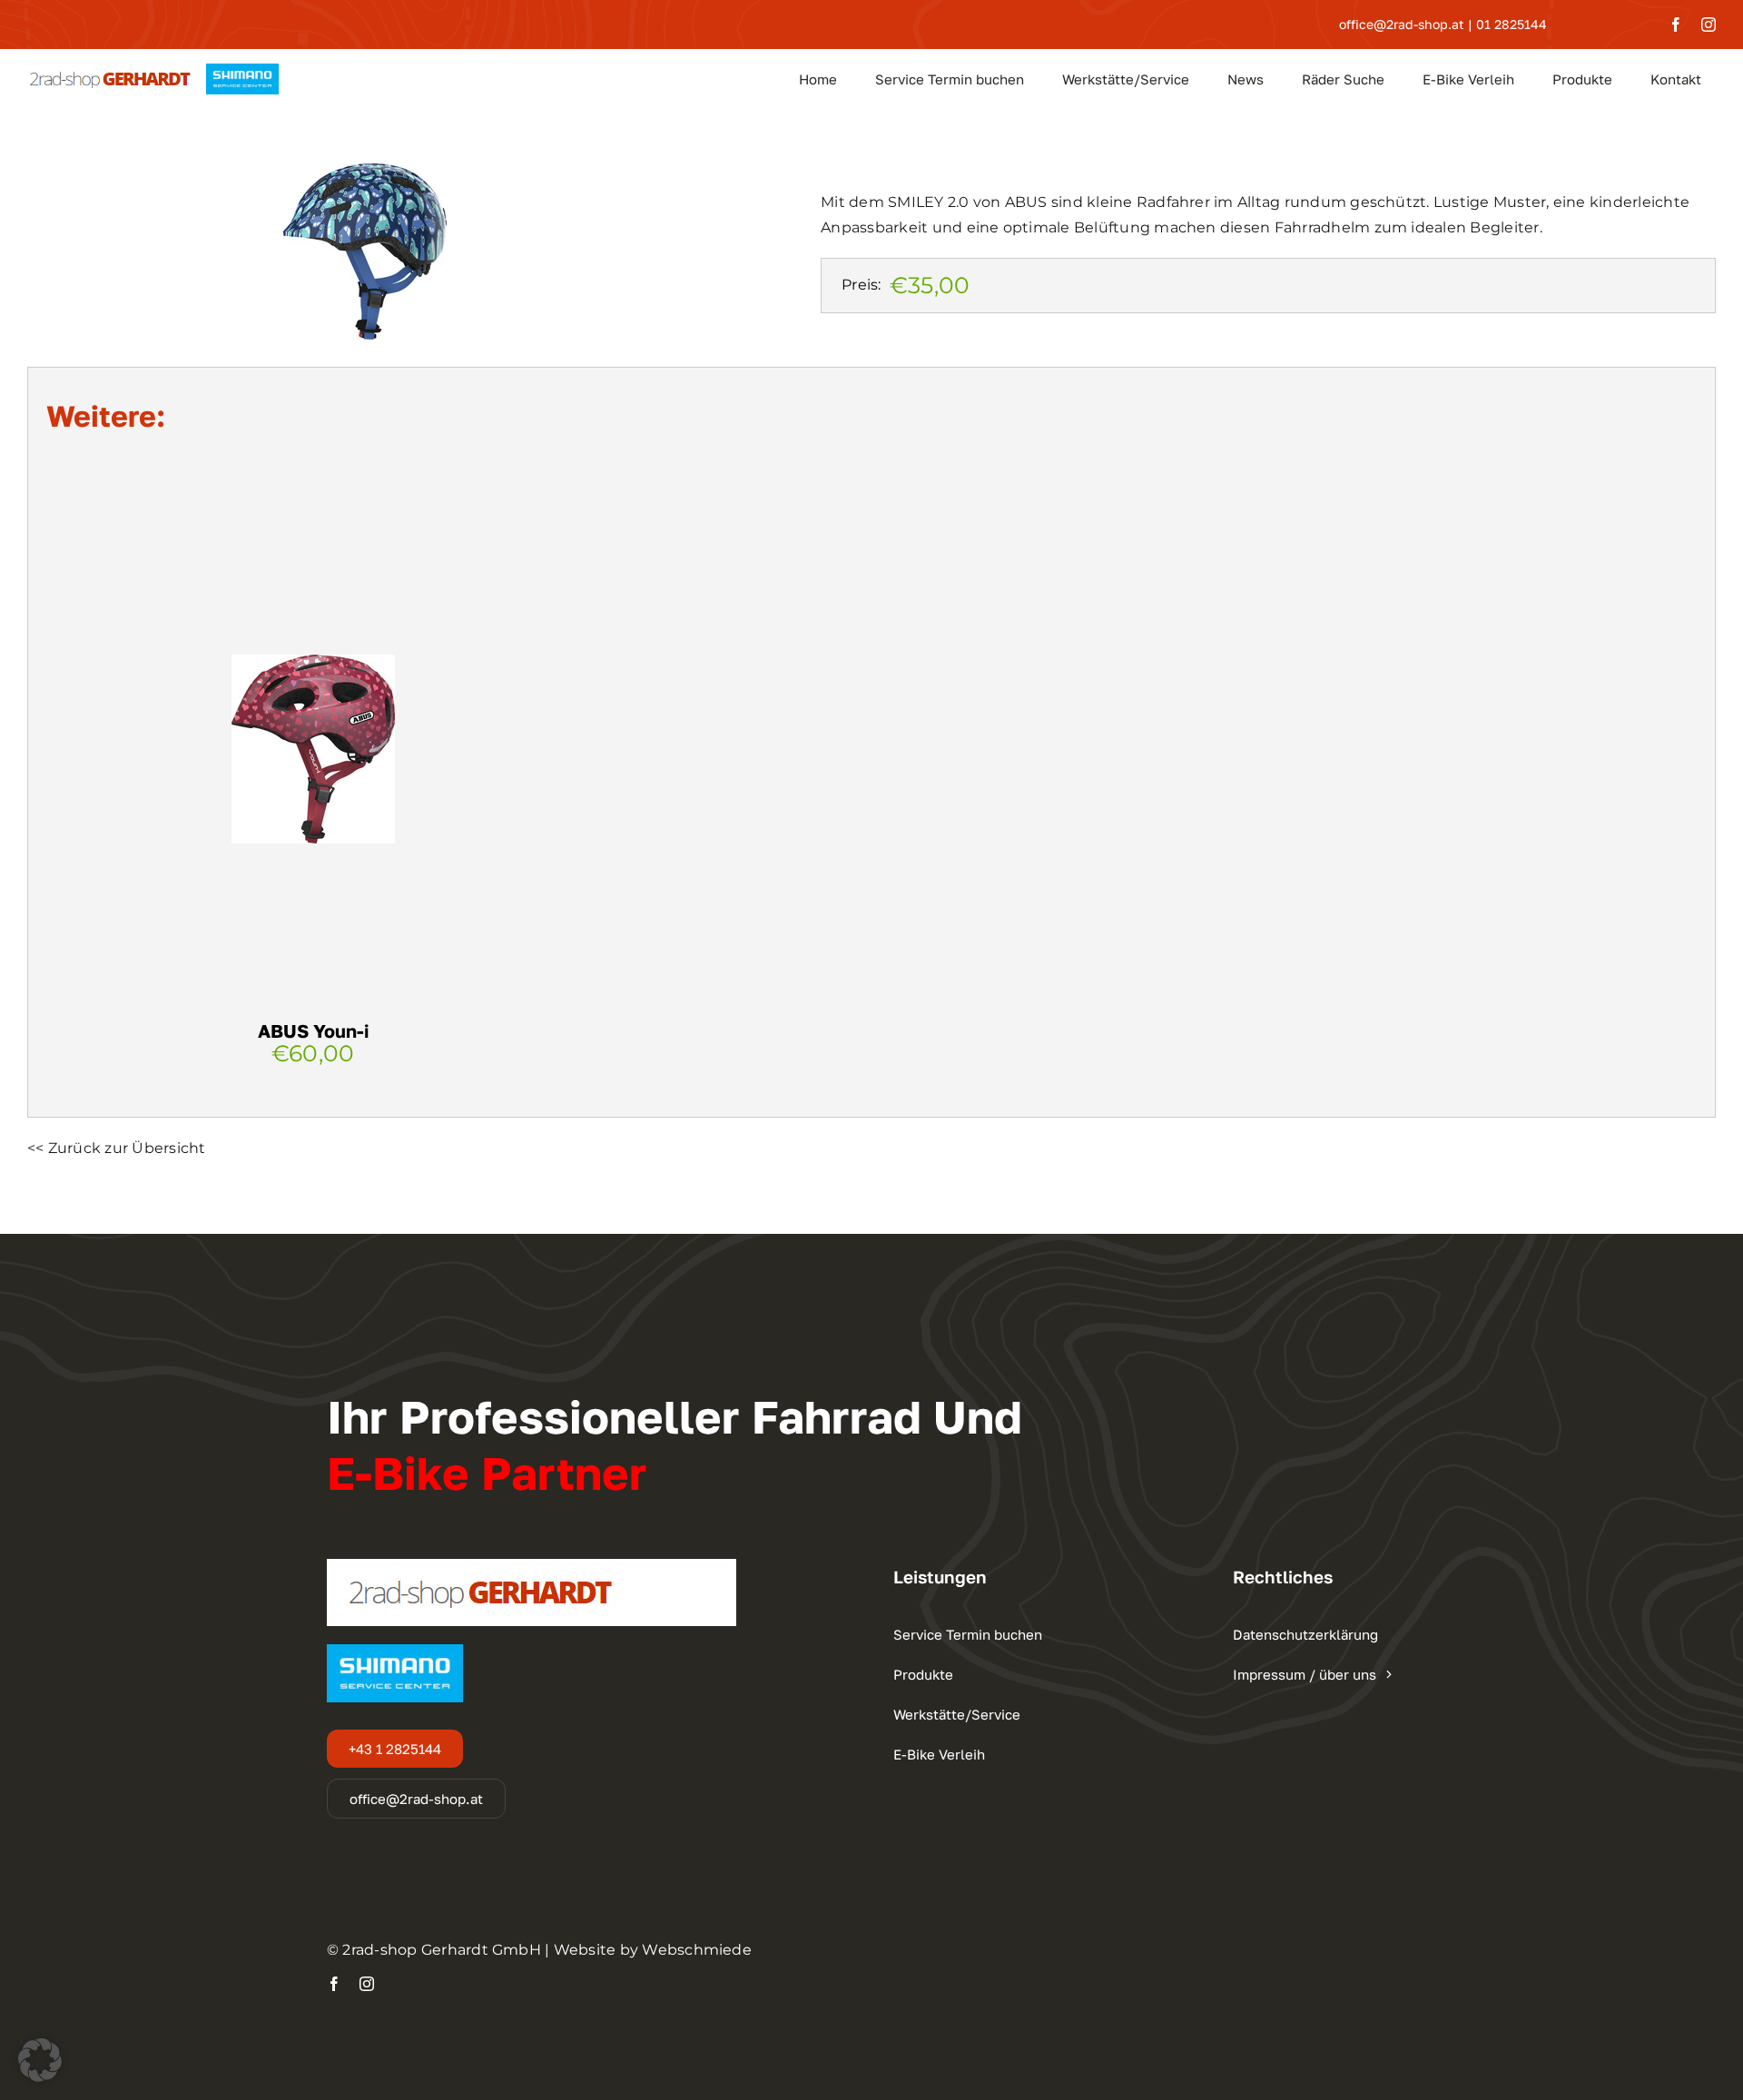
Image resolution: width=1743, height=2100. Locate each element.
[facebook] (1676, 25)
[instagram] (1709, 25)
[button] (40, 2060)
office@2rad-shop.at (1402, 24)
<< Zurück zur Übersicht (117, 1148)
